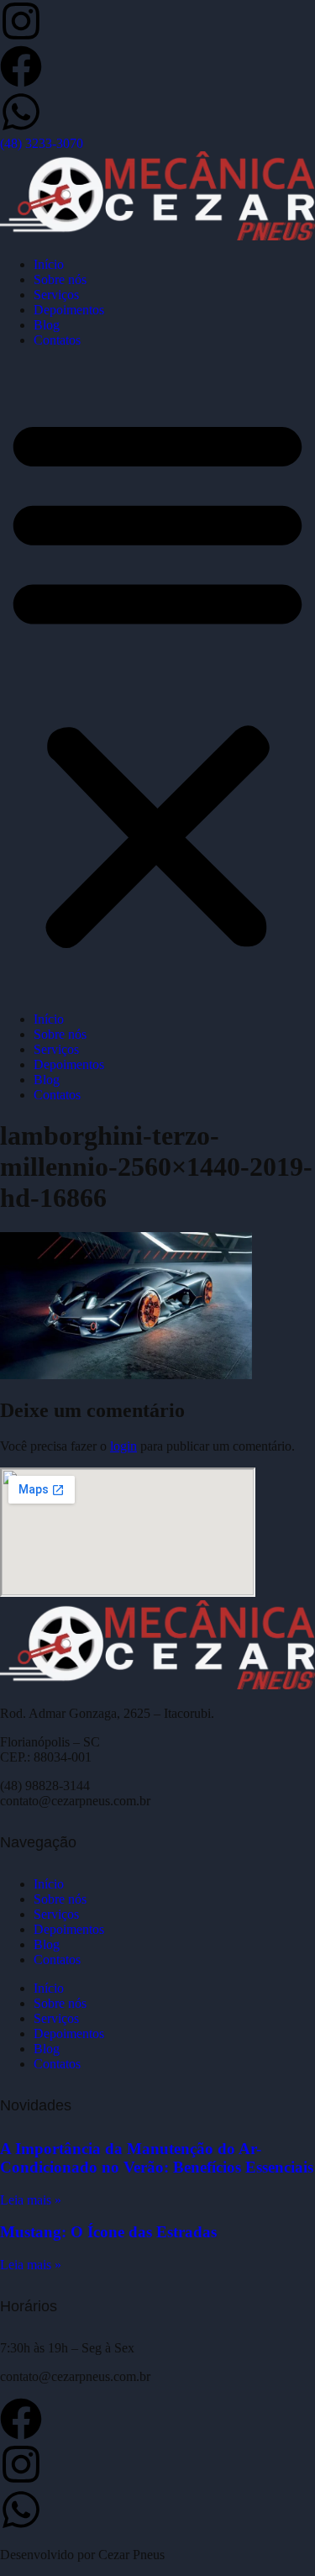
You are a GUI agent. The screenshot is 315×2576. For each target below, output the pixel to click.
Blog (47, 325)
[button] (157, 680)
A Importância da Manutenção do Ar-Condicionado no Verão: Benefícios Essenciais (157, 2158)
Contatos (57, 340)
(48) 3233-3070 (42, 143)
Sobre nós (60, 279)
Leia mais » (31, 2200)
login (123, 1446)
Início (49, 264)
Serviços (56, 295)
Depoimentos (69, 310)
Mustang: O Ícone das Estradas (108, 2232)
